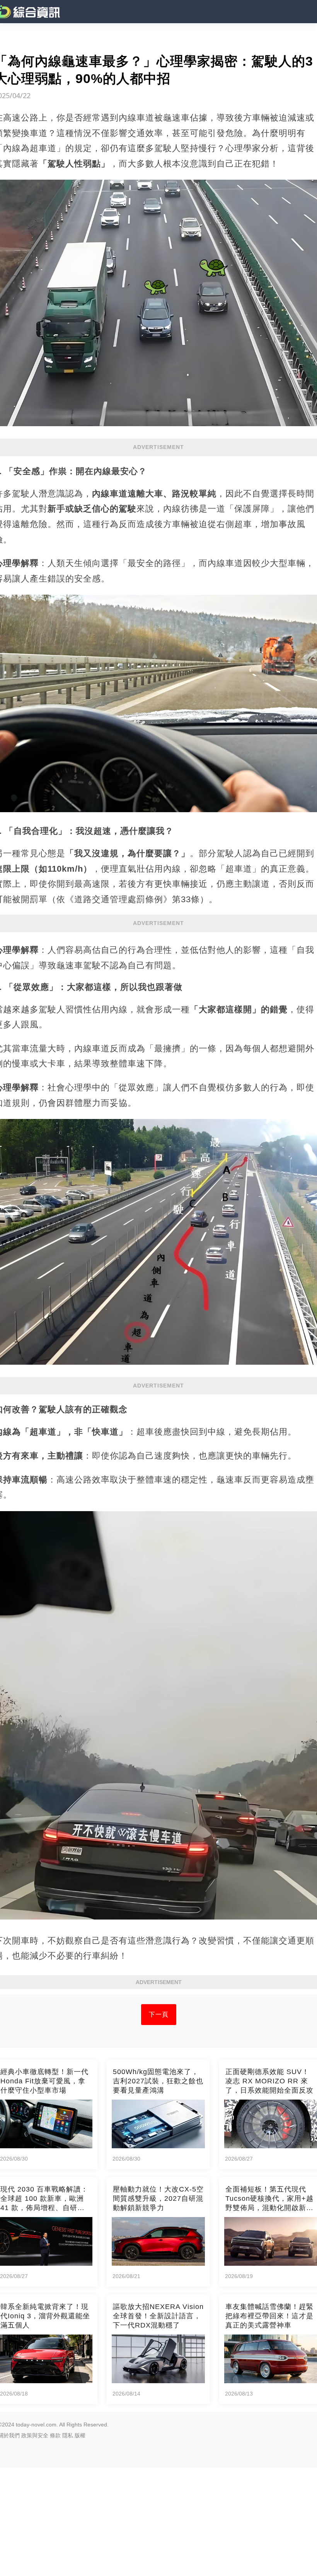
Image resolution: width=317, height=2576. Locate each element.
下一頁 (159, 2014)
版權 (80, 2435)
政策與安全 (35, 2435)
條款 (55, 2435)
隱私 (68, 2435)
